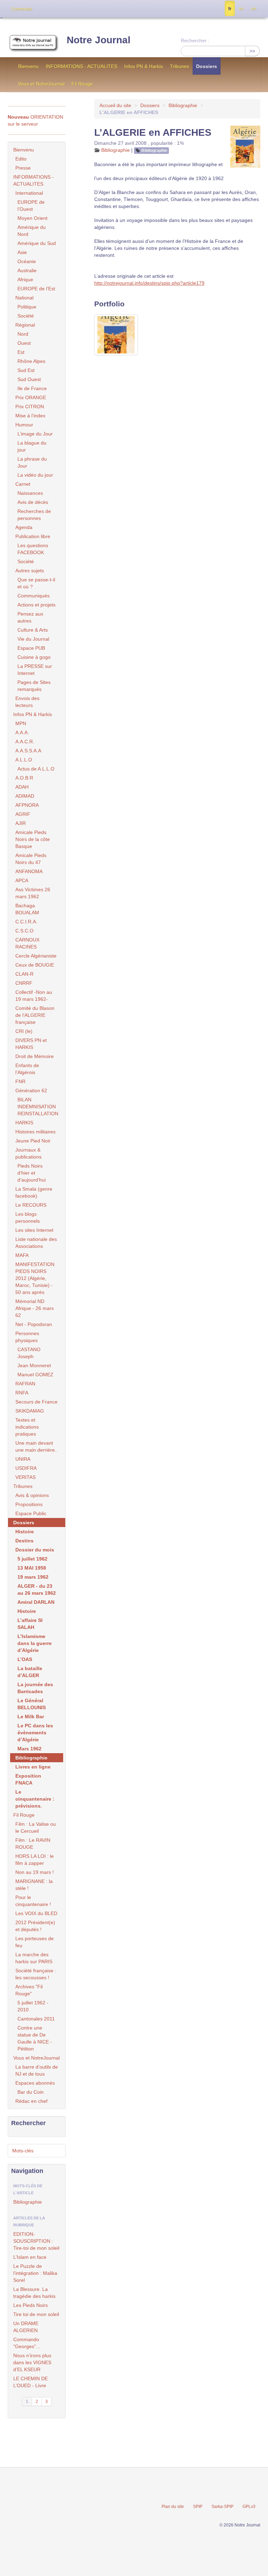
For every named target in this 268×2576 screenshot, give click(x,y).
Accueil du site (115, 105)
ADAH (22, 787)
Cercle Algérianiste (36, 956)
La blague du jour (32, 446)
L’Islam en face (30, 2257)
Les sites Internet (34, 1230)
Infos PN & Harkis (144, 66)
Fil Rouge (82, 84)
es (241, 9)
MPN (21, 723)
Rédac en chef (31, 2101)
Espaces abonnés (35, 2083)
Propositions (29, 1504)
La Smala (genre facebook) (34, 1192)
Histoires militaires (35, 1132)
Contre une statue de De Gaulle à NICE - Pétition (35, 2038)
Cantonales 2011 (36, 2019)
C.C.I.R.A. (26, 922)
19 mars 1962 (33, 1577)
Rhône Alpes (31, 361)
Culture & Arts (33, 630)
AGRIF (23, 814)
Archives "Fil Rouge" (29, 1990)
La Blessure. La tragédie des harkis (34, 2293)
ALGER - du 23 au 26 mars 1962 (37, 1589)
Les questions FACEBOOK (33, 549)
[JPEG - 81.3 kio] (116, 335)
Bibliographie (183, 105)
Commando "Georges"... (27, 2343)
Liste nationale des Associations (36, 1243)
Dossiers (207, 66)
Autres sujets (30, 571)
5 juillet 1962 (32, 1559)
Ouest (24, 343)
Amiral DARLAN (36, 1602)
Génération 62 (31, 1090)
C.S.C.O (24, 931)
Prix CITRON (30, 407)
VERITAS (25, 1477)
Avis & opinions (32, 1495)
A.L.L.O (24, 760)
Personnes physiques (27, 1337)
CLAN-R (24, 974)
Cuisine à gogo (34, 657)
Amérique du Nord (32, 231)
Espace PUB (31, 648)
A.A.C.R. (25, 742)
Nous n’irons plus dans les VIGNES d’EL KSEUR (32, 2362)
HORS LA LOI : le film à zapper (35, 1860)
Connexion (22, 9)
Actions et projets (36, 605)
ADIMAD (25, 796)
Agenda (24, 527)
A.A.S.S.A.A (28, 751)
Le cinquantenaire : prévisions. (35, 1799)
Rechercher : (195, 40)
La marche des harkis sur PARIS (34, 1958)
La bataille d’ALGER (30, 1672)
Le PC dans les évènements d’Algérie (35, 1733)
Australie (27, 270)
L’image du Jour (35, 434)
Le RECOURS (31, 1205)
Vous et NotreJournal (41, 84)
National (24, 298)
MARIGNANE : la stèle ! (34, 1885)
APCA (22, 880)
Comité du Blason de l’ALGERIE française (35, 1015)
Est (21, 352)
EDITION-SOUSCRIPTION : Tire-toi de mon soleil (36, 2241)
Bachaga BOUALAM (27, 909)
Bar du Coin (31, 2092)
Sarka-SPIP (222, 2507)
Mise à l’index (30, 416)
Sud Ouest (29, 379)
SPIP (198, 2507)
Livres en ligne (33, 1767)
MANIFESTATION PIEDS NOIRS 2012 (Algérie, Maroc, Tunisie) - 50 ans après (35, 1278)
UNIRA (23, 1459)
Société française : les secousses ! (36, 1974)
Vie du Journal (33, 639)
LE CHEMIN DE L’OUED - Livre (31, 2382)
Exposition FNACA (28, 1779)
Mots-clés (23, 2151)
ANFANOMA (29, 871)
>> (252, 51)
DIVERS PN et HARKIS (31, 1044)
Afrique (25, 280)
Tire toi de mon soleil (36, 2314)
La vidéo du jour (35, 475)
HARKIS (24, 1123)
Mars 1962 (29, 1749)
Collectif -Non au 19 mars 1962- (34, 996)
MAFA (22, 1255)
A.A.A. (22, 732)
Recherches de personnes (34, 515)
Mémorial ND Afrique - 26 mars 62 (35, 1308)
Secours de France (36, 1402)
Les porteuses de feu (35, 1942)
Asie (22, 252)
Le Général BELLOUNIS (32, 1704)
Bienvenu (28, 66)
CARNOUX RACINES (27, 943)
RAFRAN (25, 1384)
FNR (20, 1081)
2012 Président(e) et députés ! (35, 1926)
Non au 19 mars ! (35, 1872)
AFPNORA (27, 805)
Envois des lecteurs (27, 702)
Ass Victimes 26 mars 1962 (33, 893)
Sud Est (26, 370)
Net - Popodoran (34, 1324)
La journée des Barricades (35, 1688)
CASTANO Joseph (29, 1353)
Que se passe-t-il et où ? (36, 583)
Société (26, 316)
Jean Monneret (34, 1365)
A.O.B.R (24, 778)
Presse (23, 168)
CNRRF (24, 983)
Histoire (25, 1532)
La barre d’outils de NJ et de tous (37, 2070)
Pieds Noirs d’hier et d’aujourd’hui (32, 1173)
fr (230, 9)
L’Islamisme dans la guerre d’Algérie (35, 1643)
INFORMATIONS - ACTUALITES (81, 66)
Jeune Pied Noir (33, 1141)
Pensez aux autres (30, 617)
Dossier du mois (35, 1550)
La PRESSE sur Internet (35, 670)
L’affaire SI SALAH (30, 1624)
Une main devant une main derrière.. (36, 1446)
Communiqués (33, 596)
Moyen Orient (32, 218)
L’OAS (25, 1659)
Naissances (30, 493)
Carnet (23, 484)
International (29, 193)
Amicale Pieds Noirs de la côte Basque (33, 839)
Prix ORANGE (31, 397)
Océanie (27, 261)
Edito (21, 159)
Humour (24, 425)
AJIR (21, 823)
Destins (24, 1541)
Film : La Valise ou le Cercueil (36, 1827)
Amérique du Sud (37, 243)
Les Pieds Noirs (31, 2305)
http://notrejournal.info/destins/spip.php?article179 (149, 283)
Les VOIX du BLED (36, 1913)
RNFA (22, 1393)
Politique (27, 307)
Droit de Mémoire (35, 1056)
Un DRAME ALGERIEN (26, 2327)
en (254, 9)
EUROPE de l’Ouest (31, 206)
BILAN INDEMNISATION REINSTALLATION (38, 1107)
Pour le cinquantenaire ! (33, 1901)
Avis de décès (33, 502)
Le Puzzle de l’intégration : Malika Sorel (35, 2273)
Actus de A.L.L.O (36, 769)
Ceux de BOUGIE (35, 965)
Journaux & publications (28, 1153)
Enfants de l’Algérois (27, 1069)
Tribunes (180, 66)
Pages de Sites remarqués (34, 686)
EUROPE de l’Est (36, 289)
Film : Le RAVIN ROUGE (33, 1844)
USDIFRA (26, 1468)
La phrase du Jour (32, 462)
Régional (25, 325)
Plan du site (173, 2507)
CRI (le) (24, 1031)
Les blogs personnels (28, 1218)
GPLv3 (249, 2507)
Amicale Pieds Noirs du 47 (31, 859)
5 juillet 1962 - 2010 (33, 2006)
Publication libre (33, 536)
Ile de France (32, 388)
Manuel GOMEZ (35, 1375)
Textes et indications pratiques (27, 1427)
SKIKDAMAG (30, 1411)
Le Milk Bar (31, 1717)
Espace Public (31, 1513)
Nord (23, 334)
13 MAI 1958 (32, 1568)
